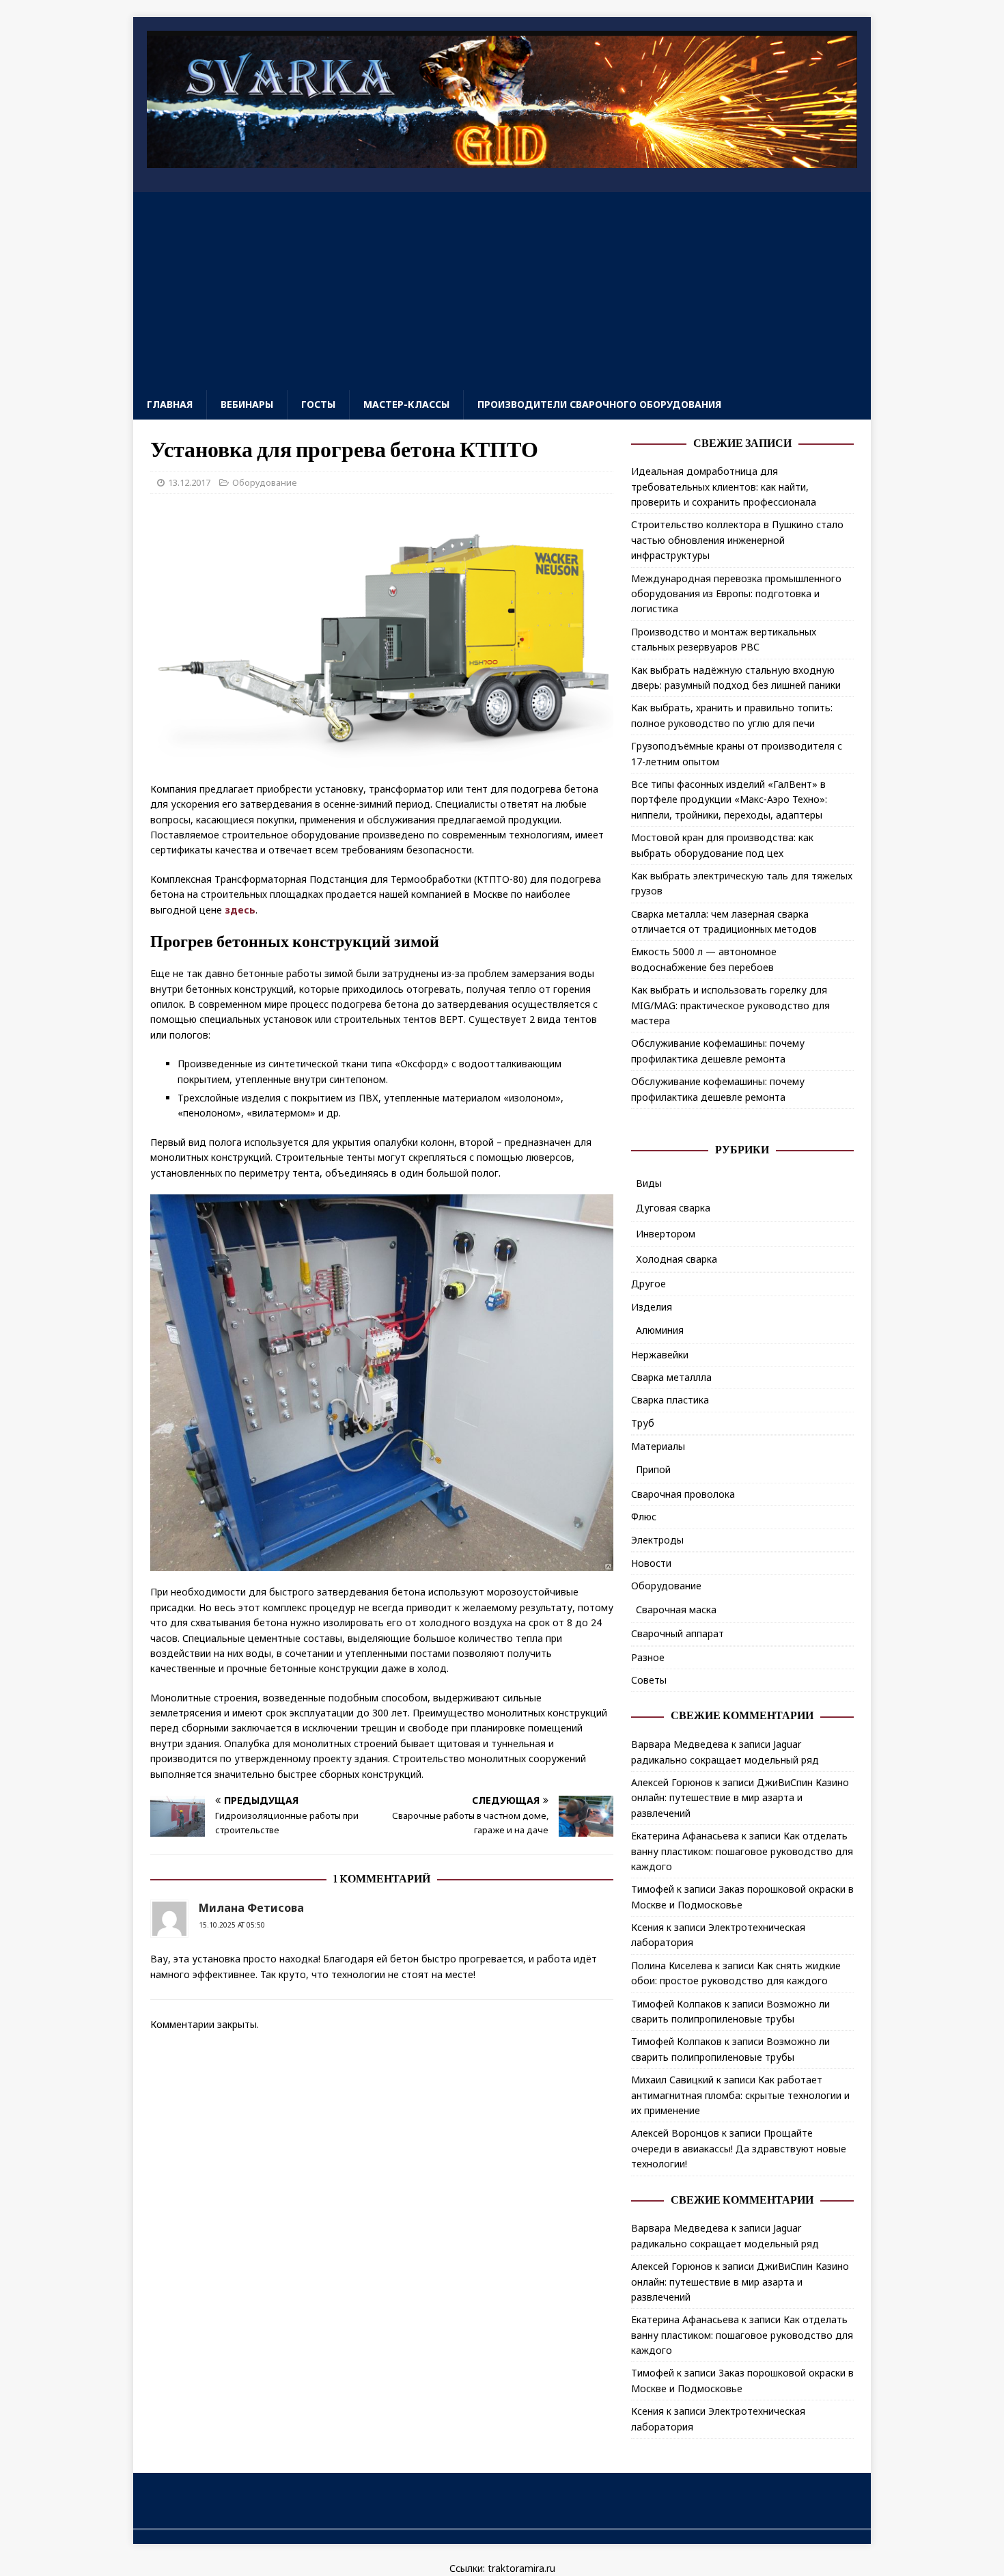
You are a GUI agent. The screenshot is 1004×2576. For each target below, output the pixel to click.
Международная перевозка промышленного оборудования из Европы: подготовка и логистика (736, 594)
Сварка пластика (670, 1400)
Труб (643, 1423)
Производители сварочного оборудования (599, 404)
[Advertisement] (502, 288)
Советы (649, 1680)
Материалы (658, 1446)
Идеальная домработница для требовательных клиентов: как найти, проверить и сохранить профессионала (724, 487)
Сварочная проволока (683, 1494)
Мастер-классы (406, 404)
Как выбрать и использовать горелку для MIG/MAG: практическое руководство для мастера (730, 1005)
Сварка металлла (671, 1377)
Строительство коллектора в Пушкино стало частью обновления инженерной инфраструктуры (737, 540)
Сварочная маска (676, 1609)
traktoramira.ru (521, 2568)
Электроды (657, 1540)
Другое (649, 1284)
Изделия (652, 1307)
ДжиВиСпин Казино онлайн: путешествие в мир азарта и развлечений (740, 1798)
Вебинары (247, 404)
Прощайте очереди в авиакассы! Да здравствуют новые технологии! (739, 2148)
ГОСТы (318, 404)
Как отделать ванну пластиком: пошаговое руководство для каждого (742, 1851)
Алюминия (660, 1330)
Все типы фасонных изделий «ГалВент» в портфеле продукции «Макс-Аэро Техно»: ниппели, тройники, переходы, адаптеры (729, 799)
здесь (240, 910)
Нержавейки (660, 1355)
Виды (649, 1183)
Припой (653, 1469)
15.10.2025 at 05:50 (232, 1925)
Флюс (644, 1517)
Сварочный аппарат (678, 1633)
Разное (648, 1657)
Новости (651, 1563)
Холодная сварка (677, 1259)
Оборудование (265, 482)
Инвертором (666, 1234)
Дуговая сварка (673, 1208)
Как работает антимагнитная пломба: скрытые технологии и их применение (740, 2095)
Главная (170, 404)
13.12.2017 (189, 482)
